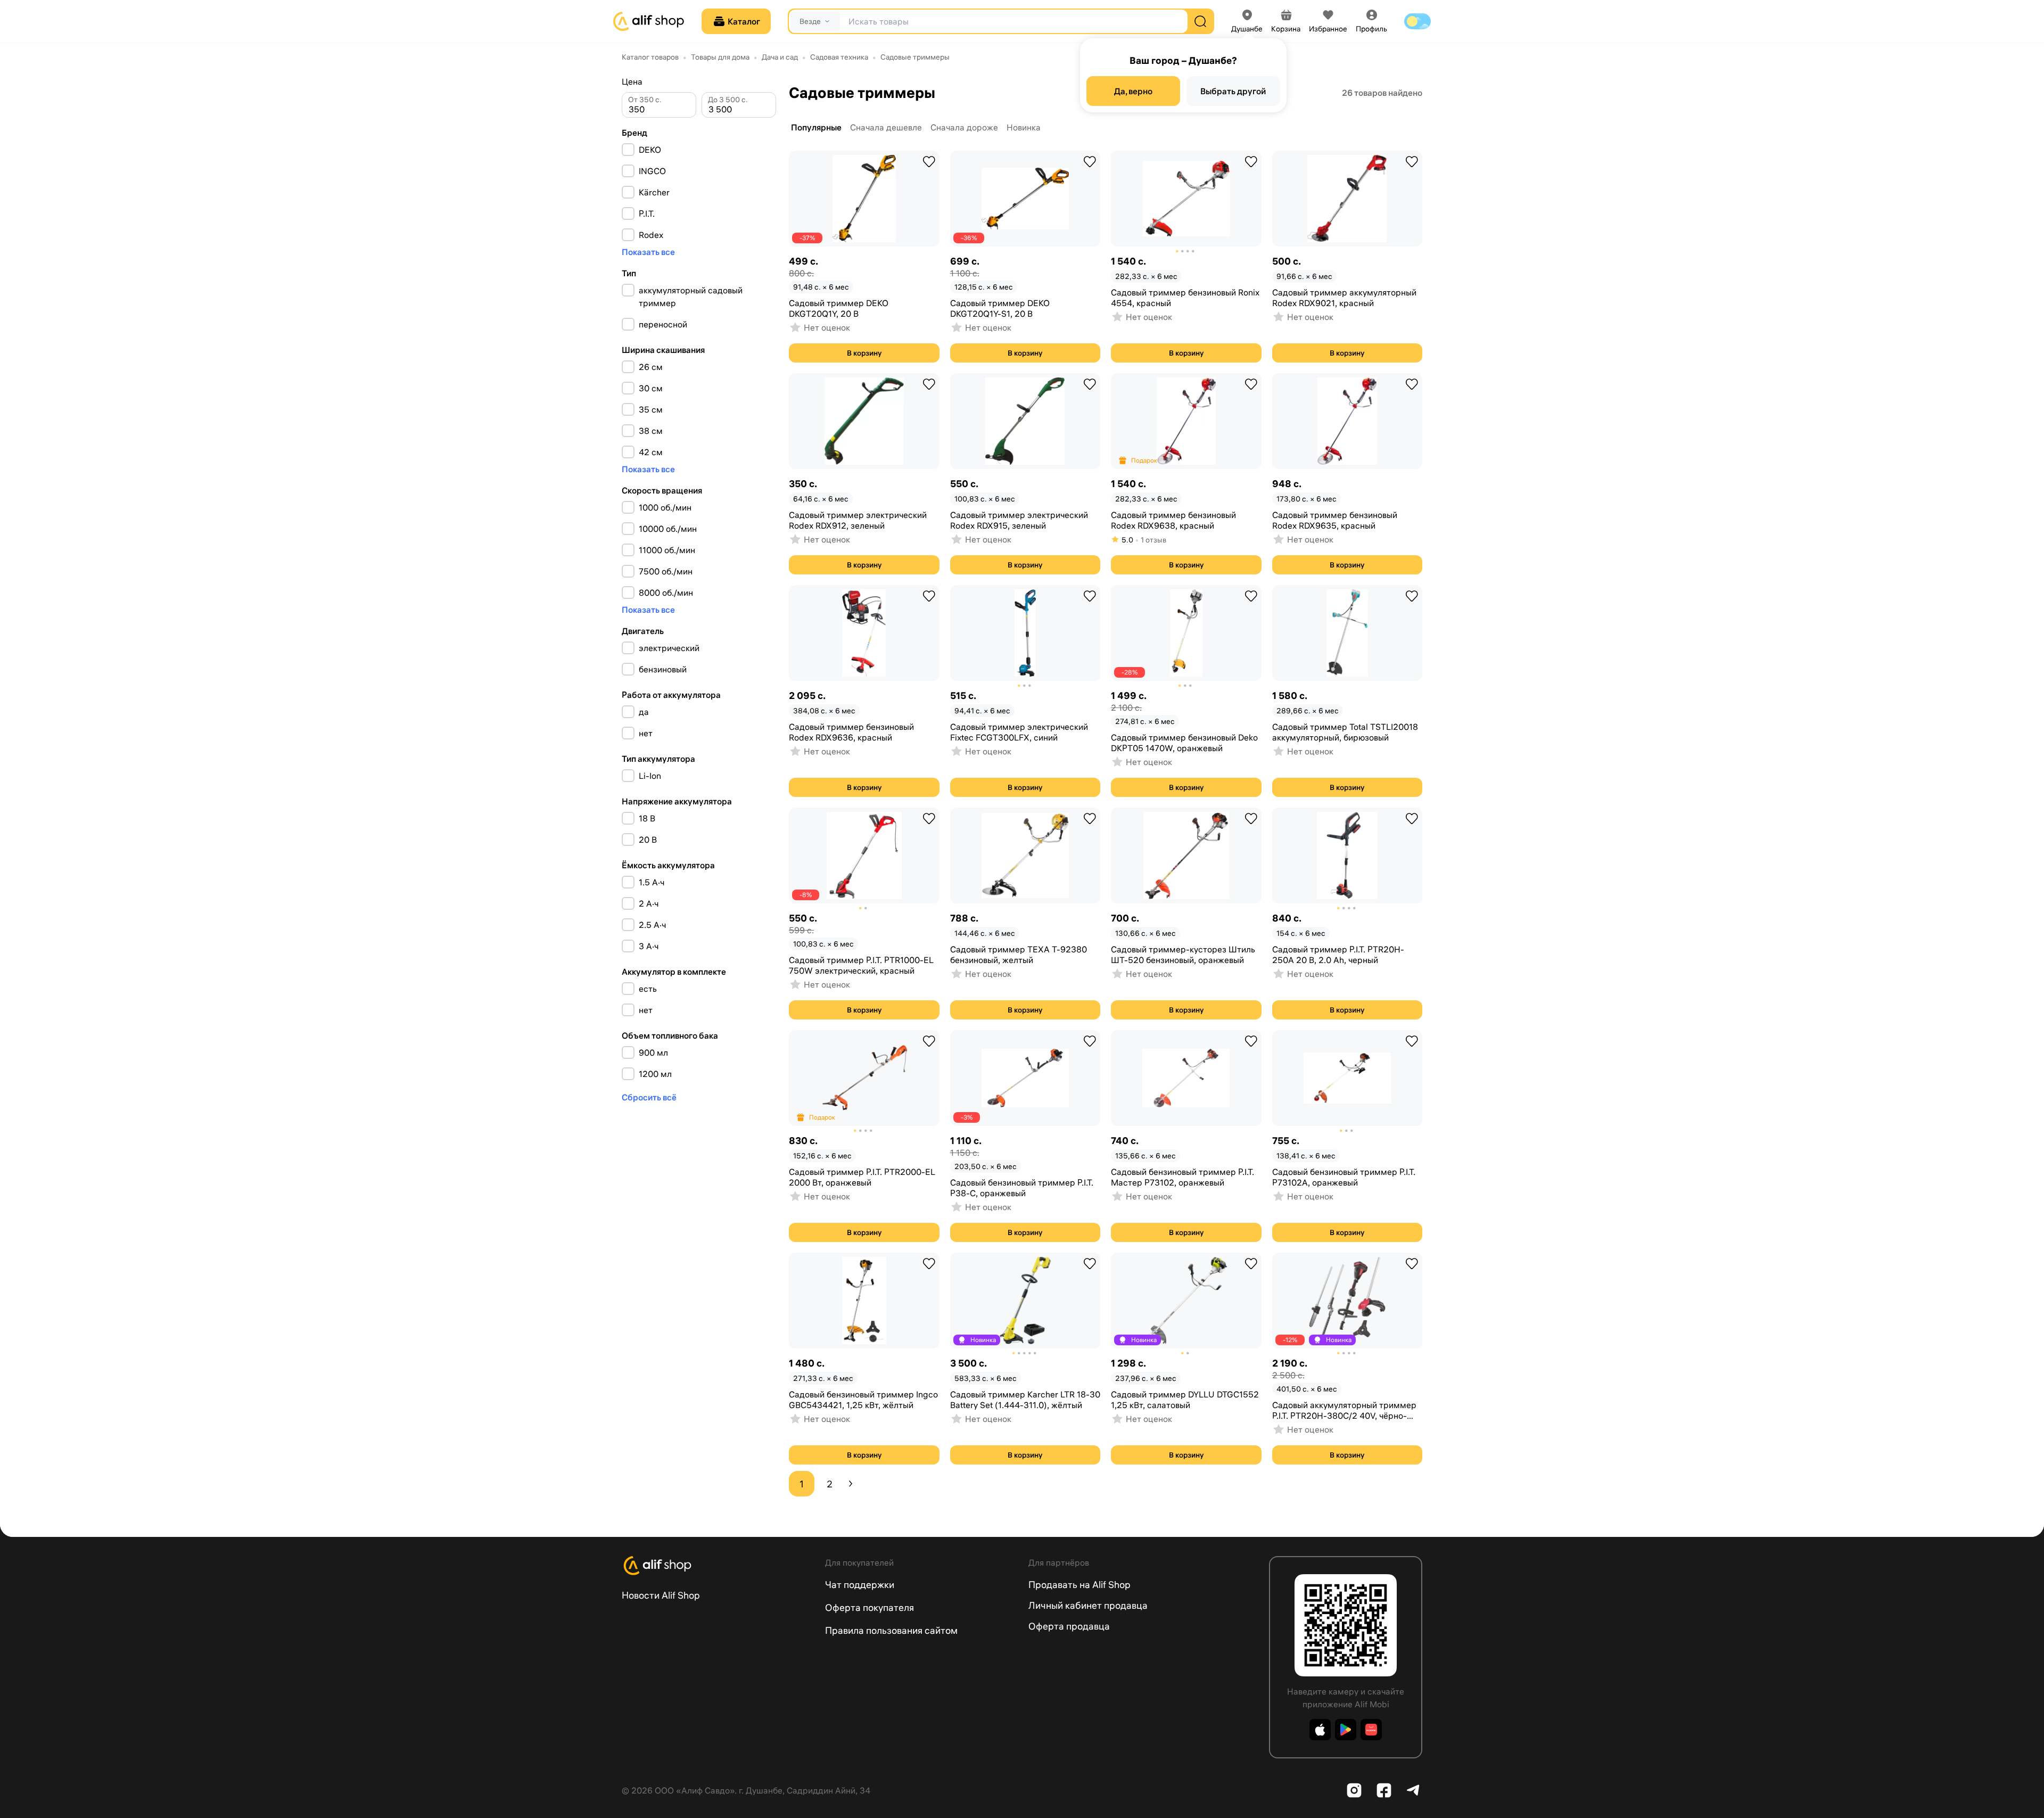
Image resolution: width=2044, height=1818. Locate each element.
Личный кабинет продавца (1088, 1605)
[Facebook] (1384, 1790)
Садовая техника (839, 57)
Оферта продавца (1069, 1626)
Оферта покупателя (869, 1607)
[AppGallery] (1371, 1730)
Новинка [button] (1024, 127)
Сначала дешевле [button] (886, 127)
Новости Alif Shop (661, 1595)
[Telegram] (1414, 1790)
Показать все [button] (648, 252)
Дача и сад (780, 57)
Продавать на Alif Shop (1079, 1585)
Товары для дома (720, 57)
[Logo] (717, 1566)
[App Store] (1320, 1730)
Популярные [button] (816, 127)
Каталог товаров (650, 57)
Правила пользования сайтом (891, 1630)
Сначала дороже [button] (964, 127)
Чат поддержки (860, 1585)
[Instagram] (1354, 1790)
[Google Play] (1346, 1730)
